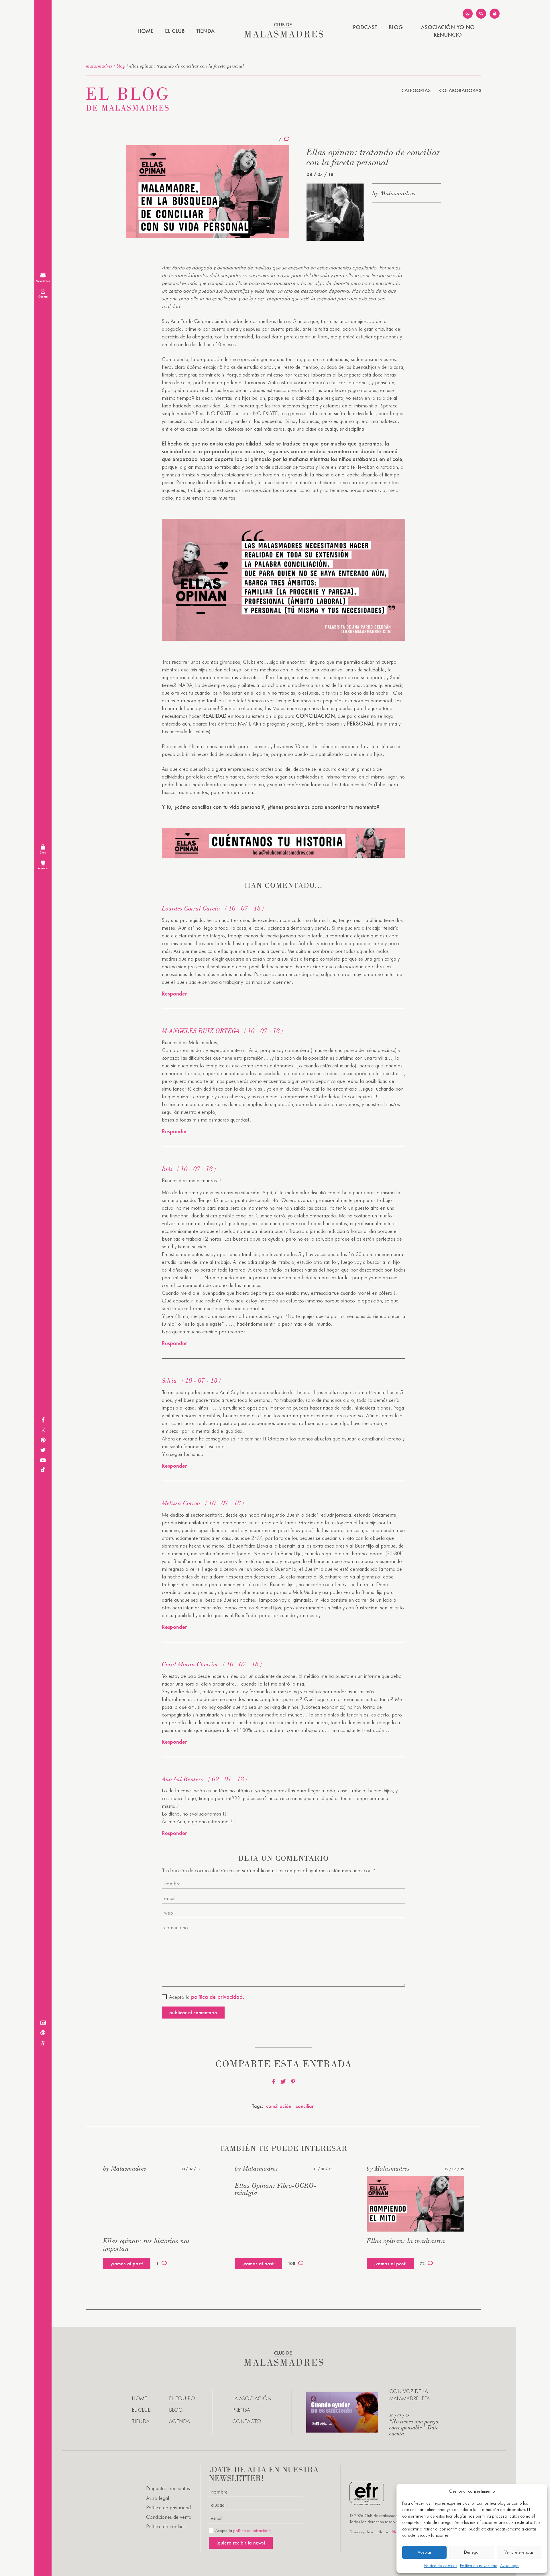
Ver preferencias (519, 2552)
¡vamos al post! (127, 2263)
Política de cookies (441, 2566)
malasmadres (99, 66)
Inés (167, 1169)
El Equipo (182, 2398)
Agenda (179, 2421)
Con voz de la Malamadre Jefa (409, 2395)
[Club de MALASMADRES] (284, 36)
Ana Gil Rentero (183, 1779)
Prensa (241, 2410)
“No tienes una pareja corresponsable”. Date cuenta (414, 2427)
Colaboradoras (460, 90)
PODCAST (365, 27)
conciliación (279, 2106)
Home (146, 31)
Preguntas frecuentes (168, 2488)
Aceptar (425, 2552)
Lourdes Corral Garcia (191, 908)
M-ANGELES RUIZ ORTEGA (201, 1031)
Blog (396, 27)
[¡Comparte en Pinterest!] (293, 2082)
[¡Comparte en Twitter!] (283, 2082)
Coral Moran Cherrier (190, 1664)
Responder (174, 994)
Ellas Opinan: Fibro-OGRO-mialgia (276, 2189)
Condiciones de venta (169, 2517)
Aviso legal (510, 2566)
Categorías (416, 90)
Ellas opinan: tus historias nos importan (147, 2245)
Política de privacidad (479, 2566)
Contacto (247, 2421)
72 (422, 2263)
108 (292, 2263)
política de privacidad (252, 2530)
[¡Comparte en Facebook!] (274, 2082)
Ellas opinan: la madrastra (406, 2241)
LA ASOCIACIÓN (252, 2398)
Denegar (472, 2552)
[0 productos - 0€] (495, 14)
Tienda (205, 31)
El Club (175, 31)
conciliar (305, 2106)
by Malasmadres (394, 193)
